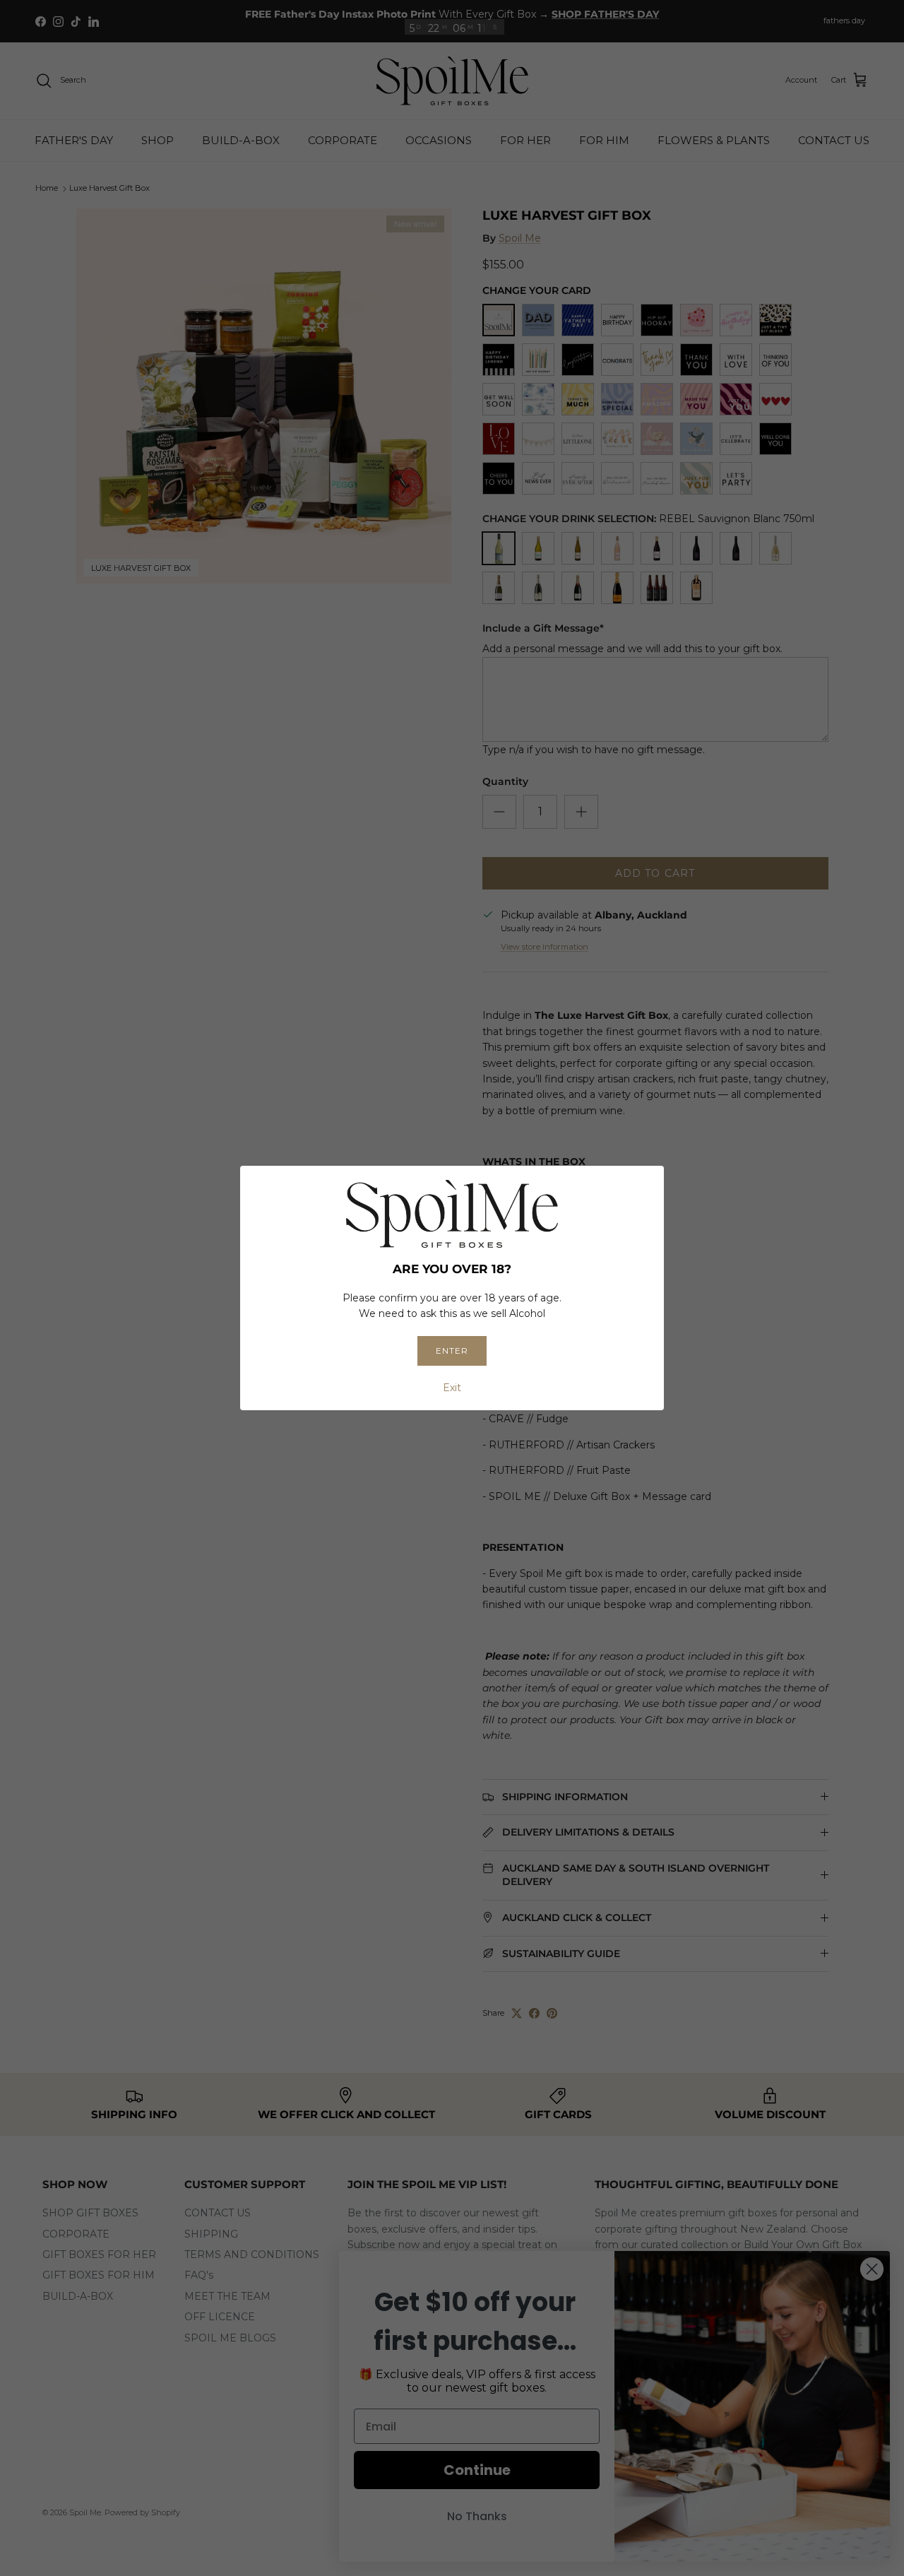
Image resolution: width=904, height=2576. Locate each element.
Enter (452, 1351)
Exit (452, 1388)
